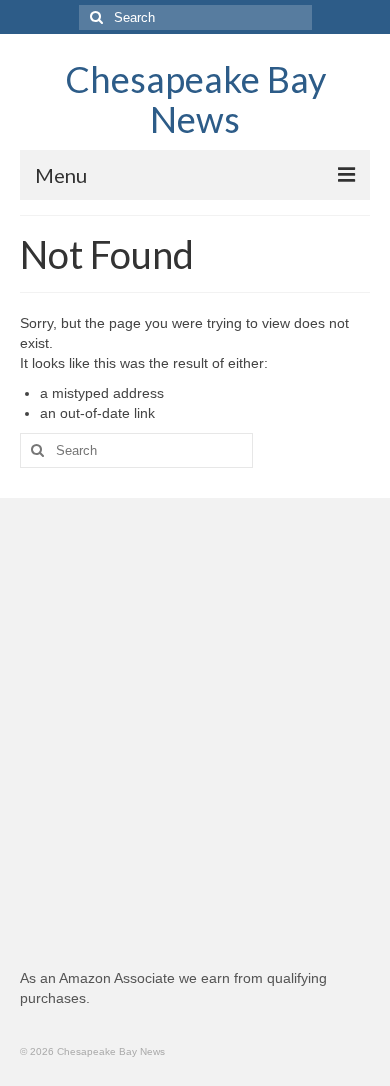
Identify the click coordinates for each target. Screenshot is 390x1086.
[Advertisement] (195, 743)
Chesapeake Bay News (195, 99)
